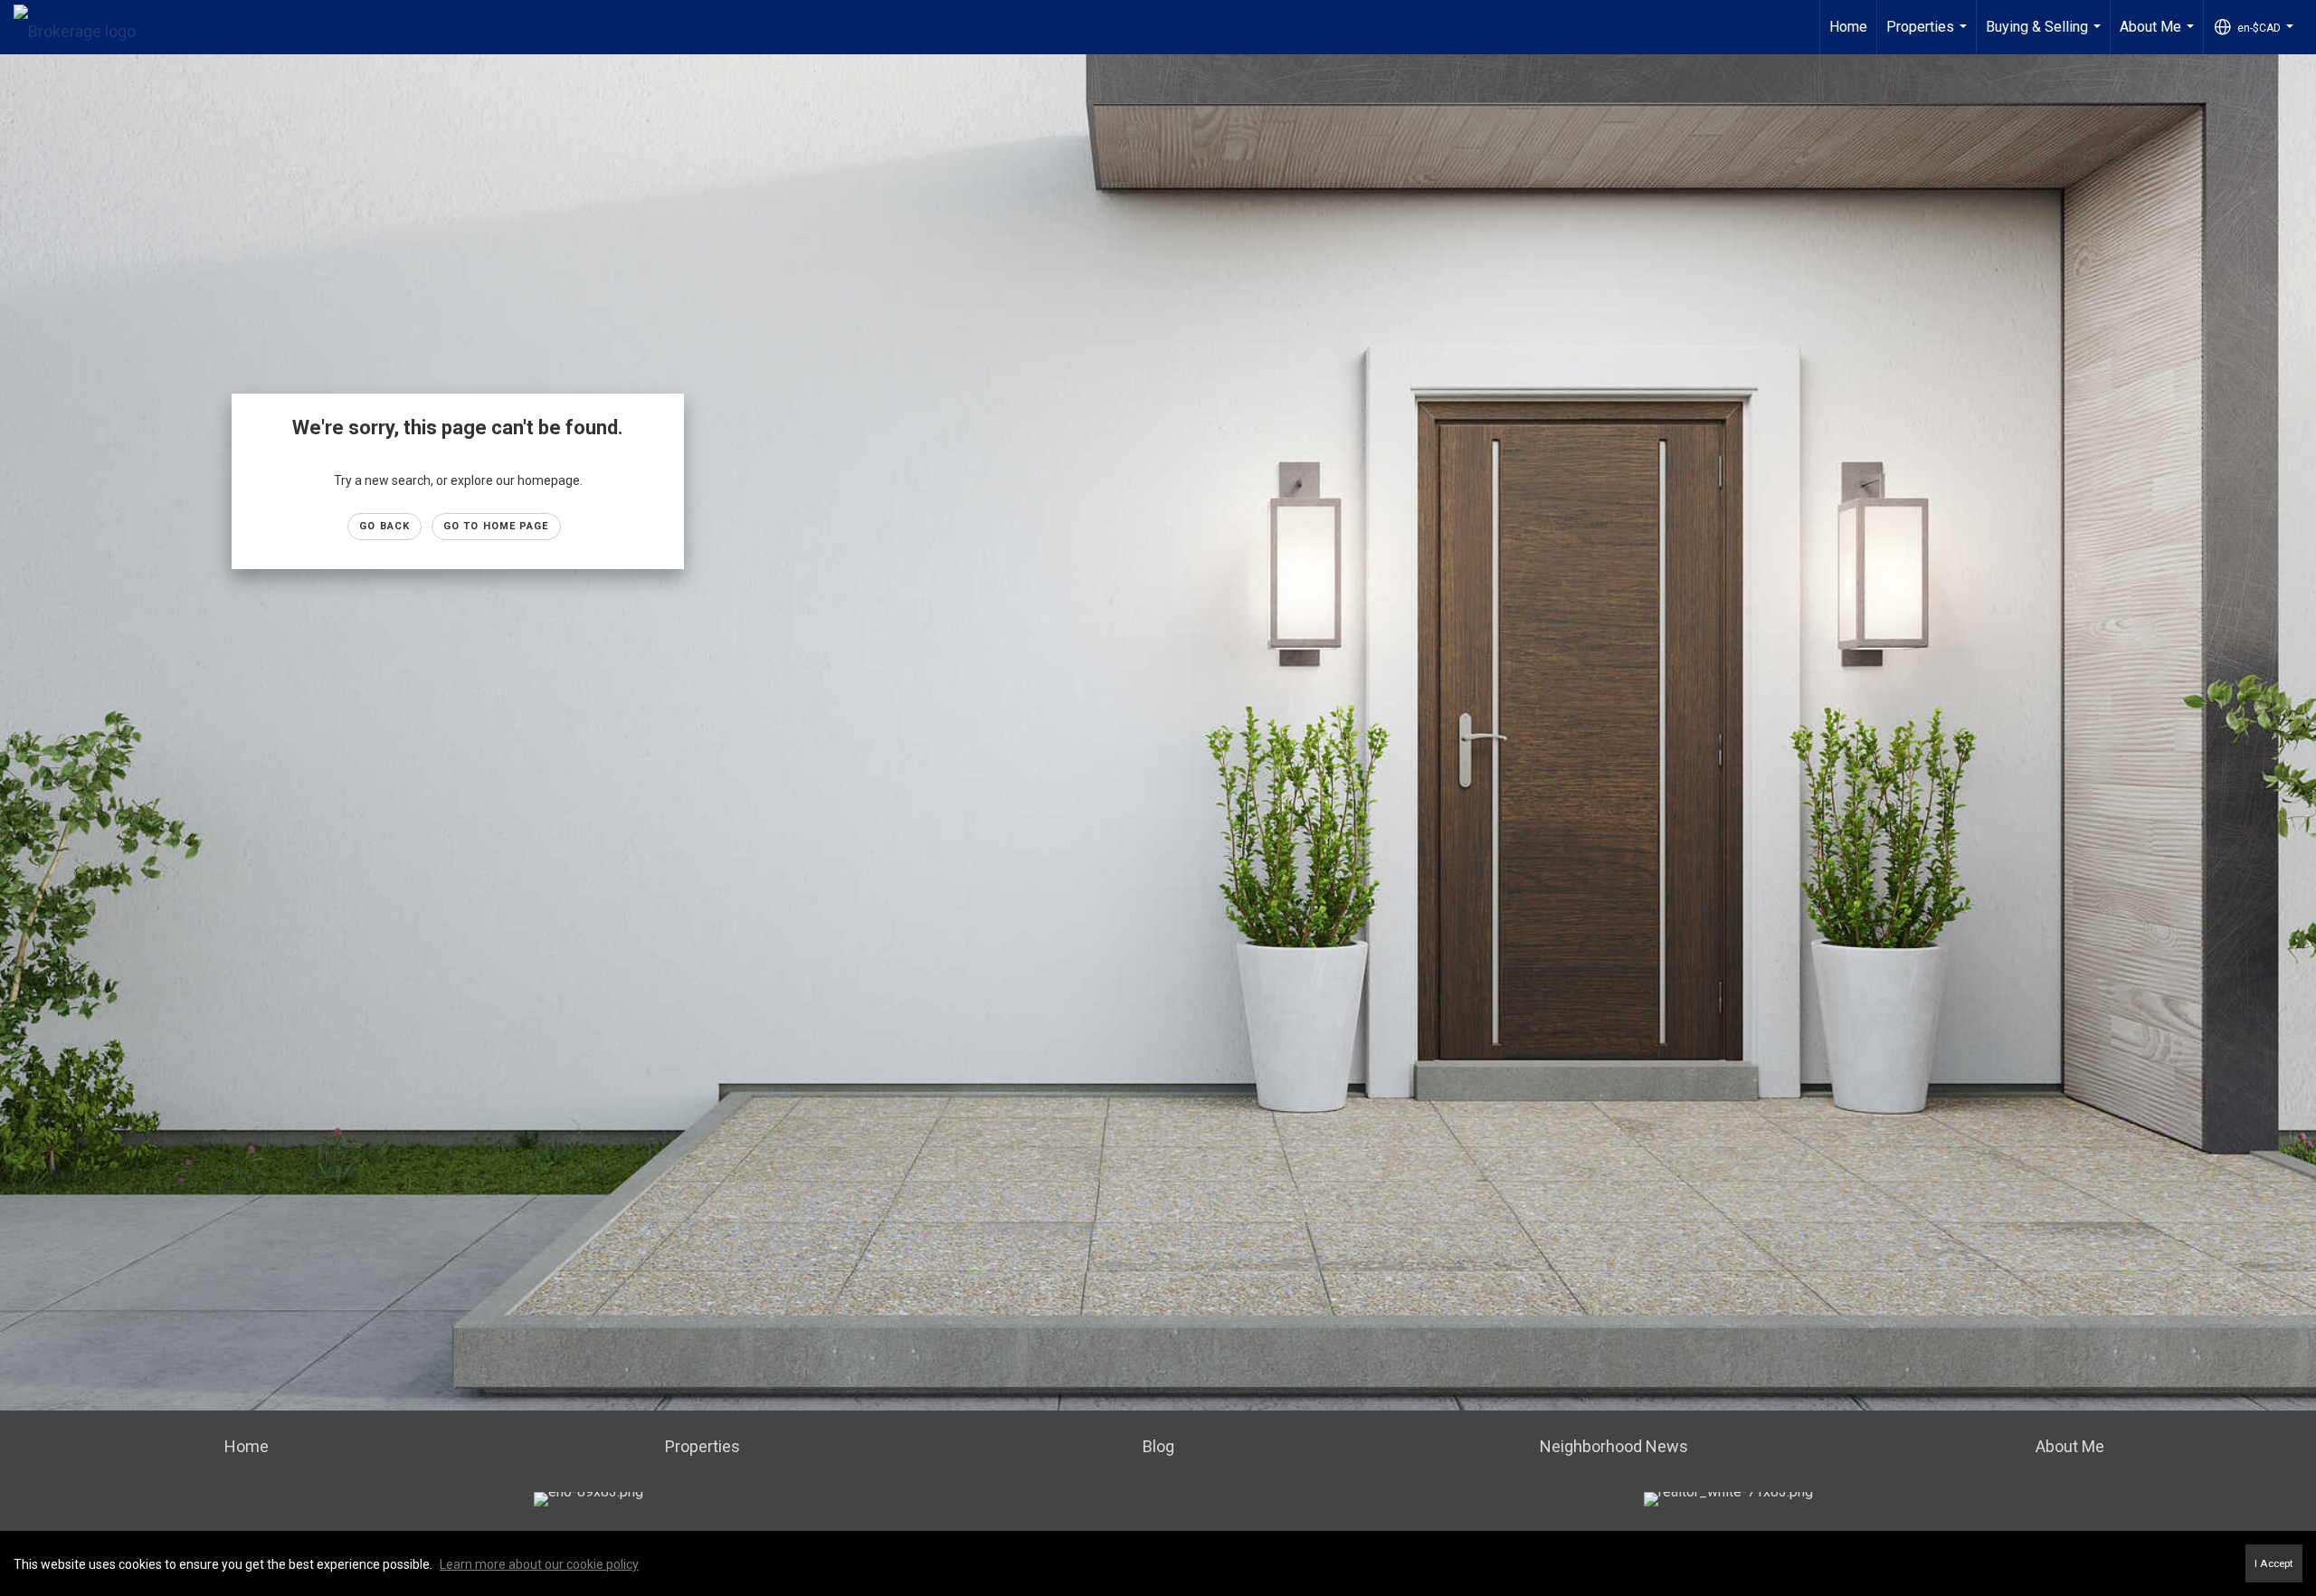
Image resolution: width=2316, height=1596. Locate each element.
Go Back (384, 526)
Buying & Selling (2045, 36)
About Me (2159, 36)
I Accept (2274, 1563)
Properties (1929, 36)
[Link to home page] (84, 27)
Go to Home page (496, 526)
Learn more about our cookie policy (539, 1564)
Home (1848, 27)
